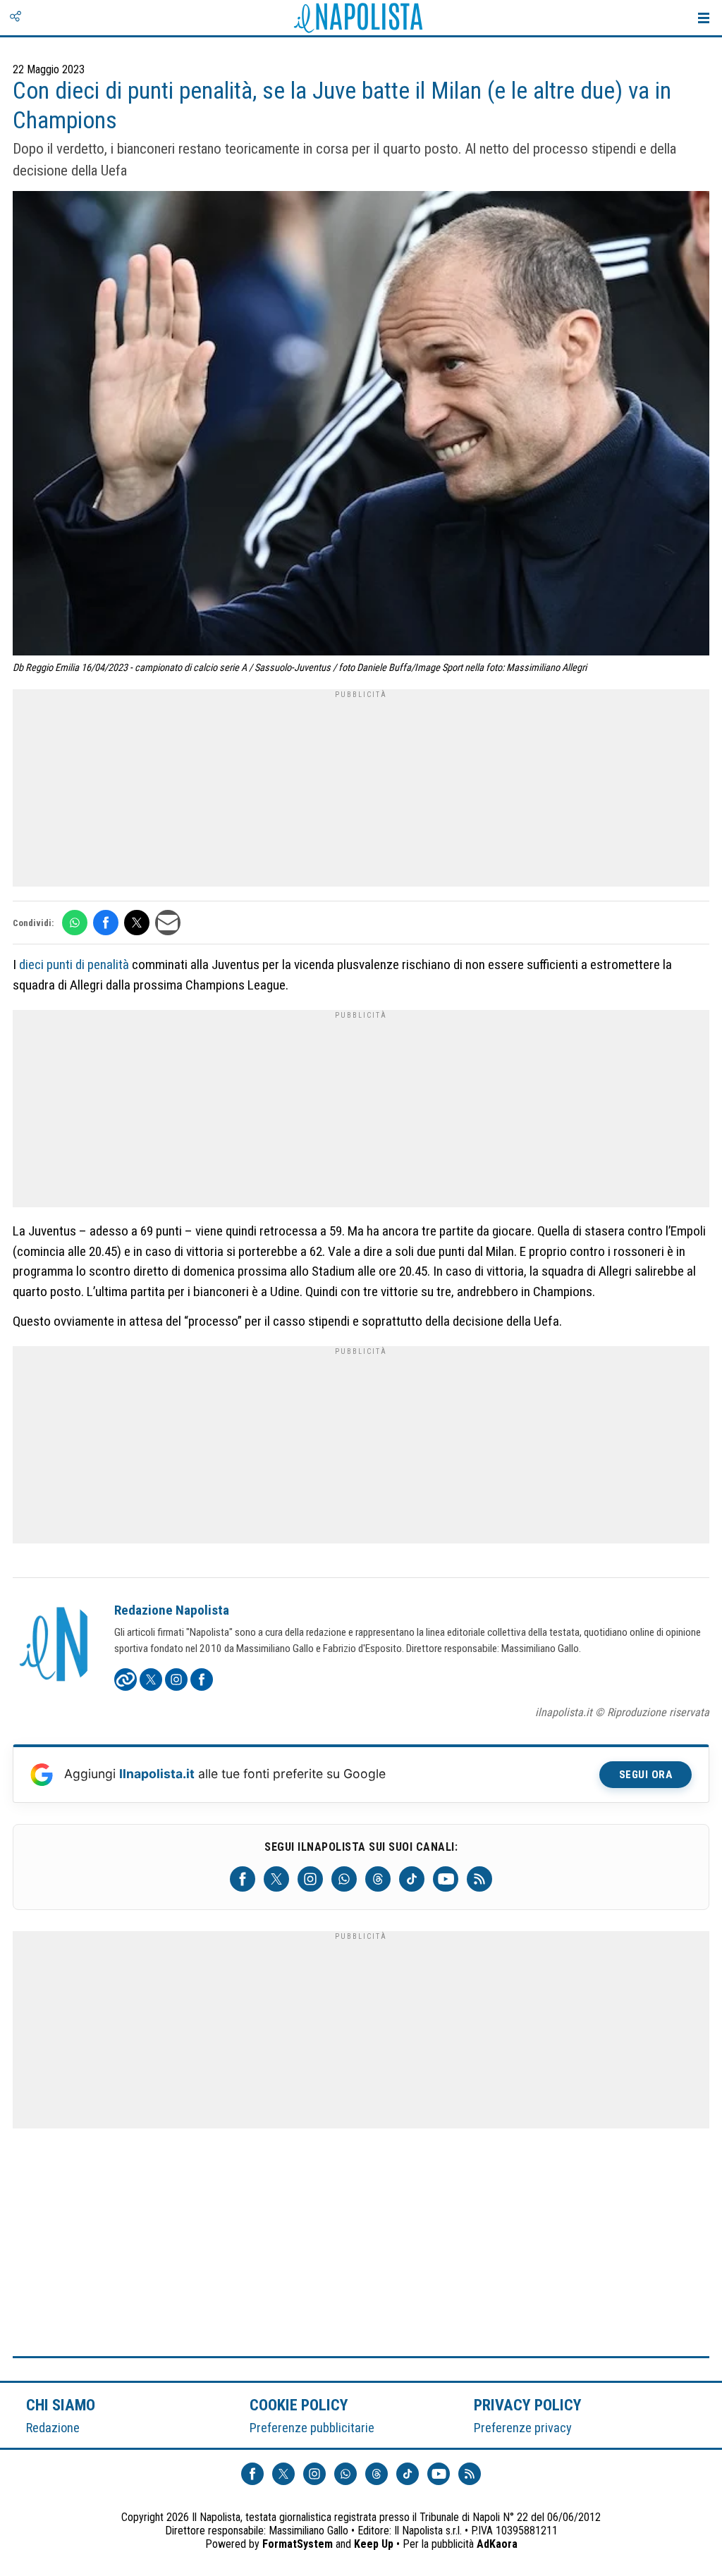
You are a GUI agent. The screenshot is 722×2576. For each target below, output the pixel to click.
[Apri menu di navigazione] (704, 18)
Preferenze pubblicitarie (312, 2428)
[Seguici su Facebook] (243, 1879)
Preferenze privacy (523, 2428)
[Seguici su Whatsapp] (344, 1879)
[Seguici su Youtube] (446, 1879)
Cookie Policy (299, 2405)
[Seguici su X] (276, 1879)
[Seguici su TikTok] (412, 1879)
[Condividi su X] (137, 923)
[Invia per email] (168, 923)
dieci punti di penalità (74, 965)
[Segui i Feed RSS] (479, 1879)
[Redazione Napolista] (55, 1646)
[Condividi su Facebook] (106, 923)
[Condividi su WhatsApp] (75, 923)
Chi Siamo (61, 2405)
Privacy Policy (528, 2405)
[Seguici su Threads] (378, 1879)
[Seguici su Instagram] (310, 1879)
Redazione (53, 2428)
